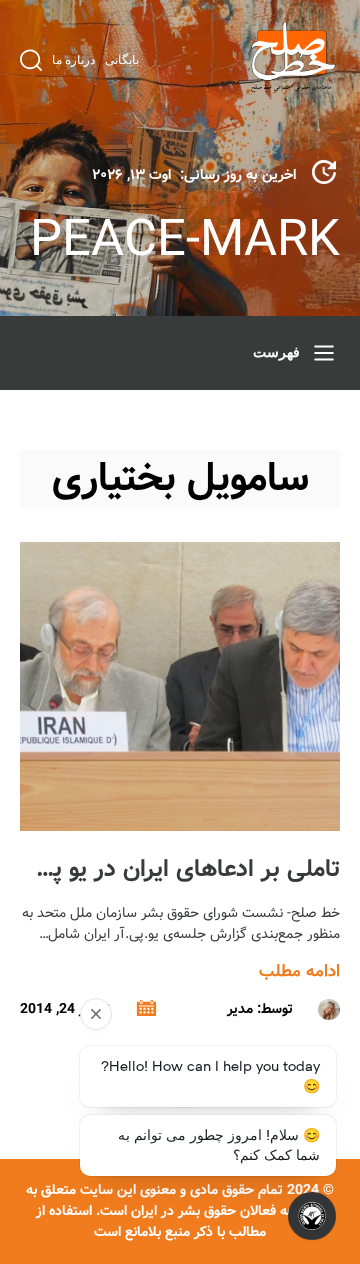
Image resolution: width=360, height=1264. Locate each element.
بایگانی (122, 60)
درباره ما (73, 60)
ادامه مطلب (299, 971)
